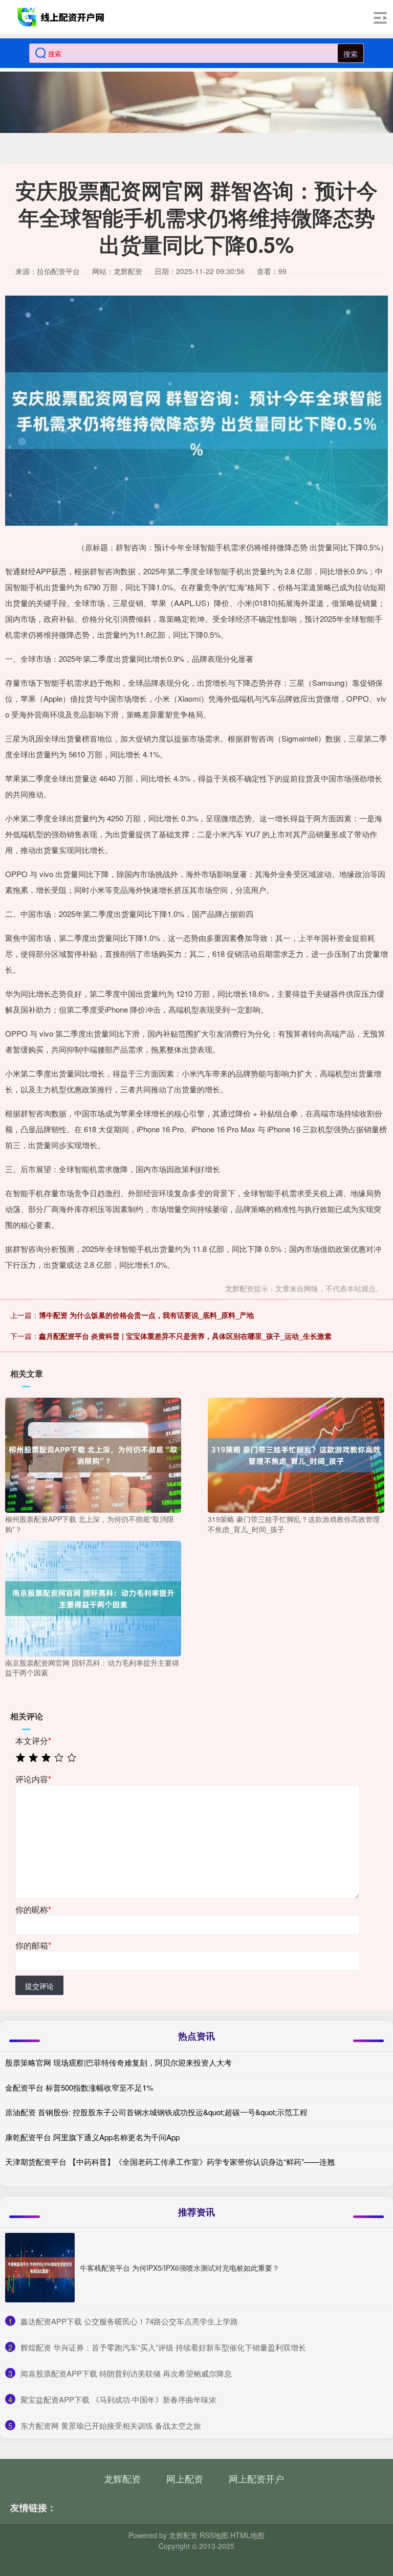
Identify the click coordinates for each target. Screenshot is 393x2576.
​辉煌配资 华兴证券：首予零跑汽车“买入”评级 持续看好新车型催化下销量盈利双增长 (163, 2347)
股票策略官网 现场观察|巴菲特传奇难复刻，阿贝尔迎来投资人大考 (118, 2062)
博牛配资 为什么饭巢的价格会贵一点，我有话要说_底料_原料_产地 (146, 1315)
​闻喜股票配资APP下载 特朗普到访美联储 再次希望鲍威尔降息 (126, 2373)
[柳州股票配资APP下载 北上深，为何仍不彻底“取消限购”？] (93, 1454)
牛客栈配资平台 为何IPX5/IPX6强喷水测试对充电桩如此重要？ (180, 2268)
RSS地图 (214, 2535)
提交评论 (39, 1986)
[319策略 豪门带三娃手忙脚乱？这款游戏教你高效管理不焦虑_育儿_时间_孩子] (296, 1454)
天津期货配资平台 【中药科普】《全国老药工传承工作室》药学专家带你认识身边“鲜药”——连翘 (170, 2161)
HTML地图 (247, 2535)
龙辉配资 (122, 2478)
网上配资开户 (256, 2478)
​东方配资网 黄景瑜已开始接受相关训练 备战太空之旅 (111, 2425)
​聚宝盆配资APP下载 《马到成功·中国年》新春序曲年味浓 (118, 2399)
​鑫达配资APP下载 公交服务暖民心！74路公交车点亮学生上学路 (129, 2321)
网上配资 (185, 2478)
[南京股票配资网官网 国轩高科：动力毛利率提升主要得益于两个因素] (93, 1598)
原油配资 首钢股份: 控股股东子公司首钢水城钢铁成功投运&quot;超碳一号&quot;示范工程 (156, 2112)
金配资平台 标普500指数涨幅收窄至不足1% (79, 2087)
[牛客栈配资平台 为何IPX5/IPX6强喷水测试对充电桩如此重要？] (40, 2268)
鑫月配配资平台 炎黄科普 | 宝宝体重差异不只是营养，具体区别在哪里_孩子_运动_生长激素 (185, 1336)
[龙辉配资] (62, 17)
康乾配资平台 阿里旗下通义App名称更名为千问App (92, 2137)
